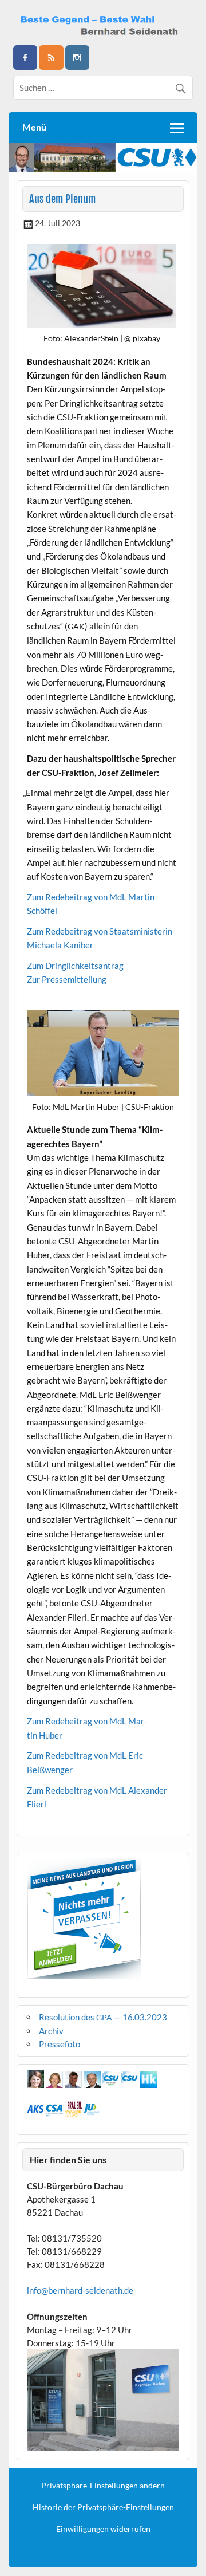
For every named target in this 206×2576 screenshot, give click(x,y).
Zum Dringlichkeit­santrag (75, 966)
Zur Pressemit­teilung (67, 979)
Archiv (51, 2031)
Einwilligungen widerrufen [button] (103, 2529)
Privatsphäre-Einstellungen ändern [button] (103, 2486)
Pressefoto (60, 2044)
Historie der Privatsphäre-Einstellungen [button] (103, 2507)
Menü (34, 127)
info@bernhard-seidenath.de (80, 2290)
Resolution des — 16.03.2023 (103, 2017)
